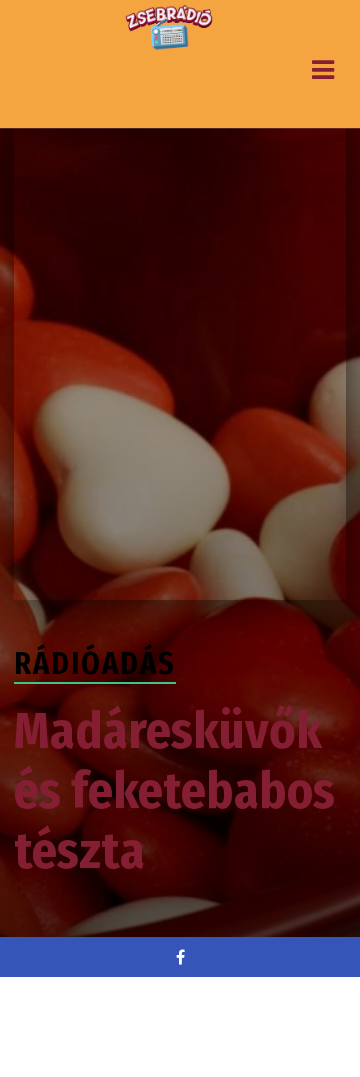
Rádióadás (95, 664)
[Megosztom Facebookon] (180, 957)
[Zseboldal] (170, 28)
